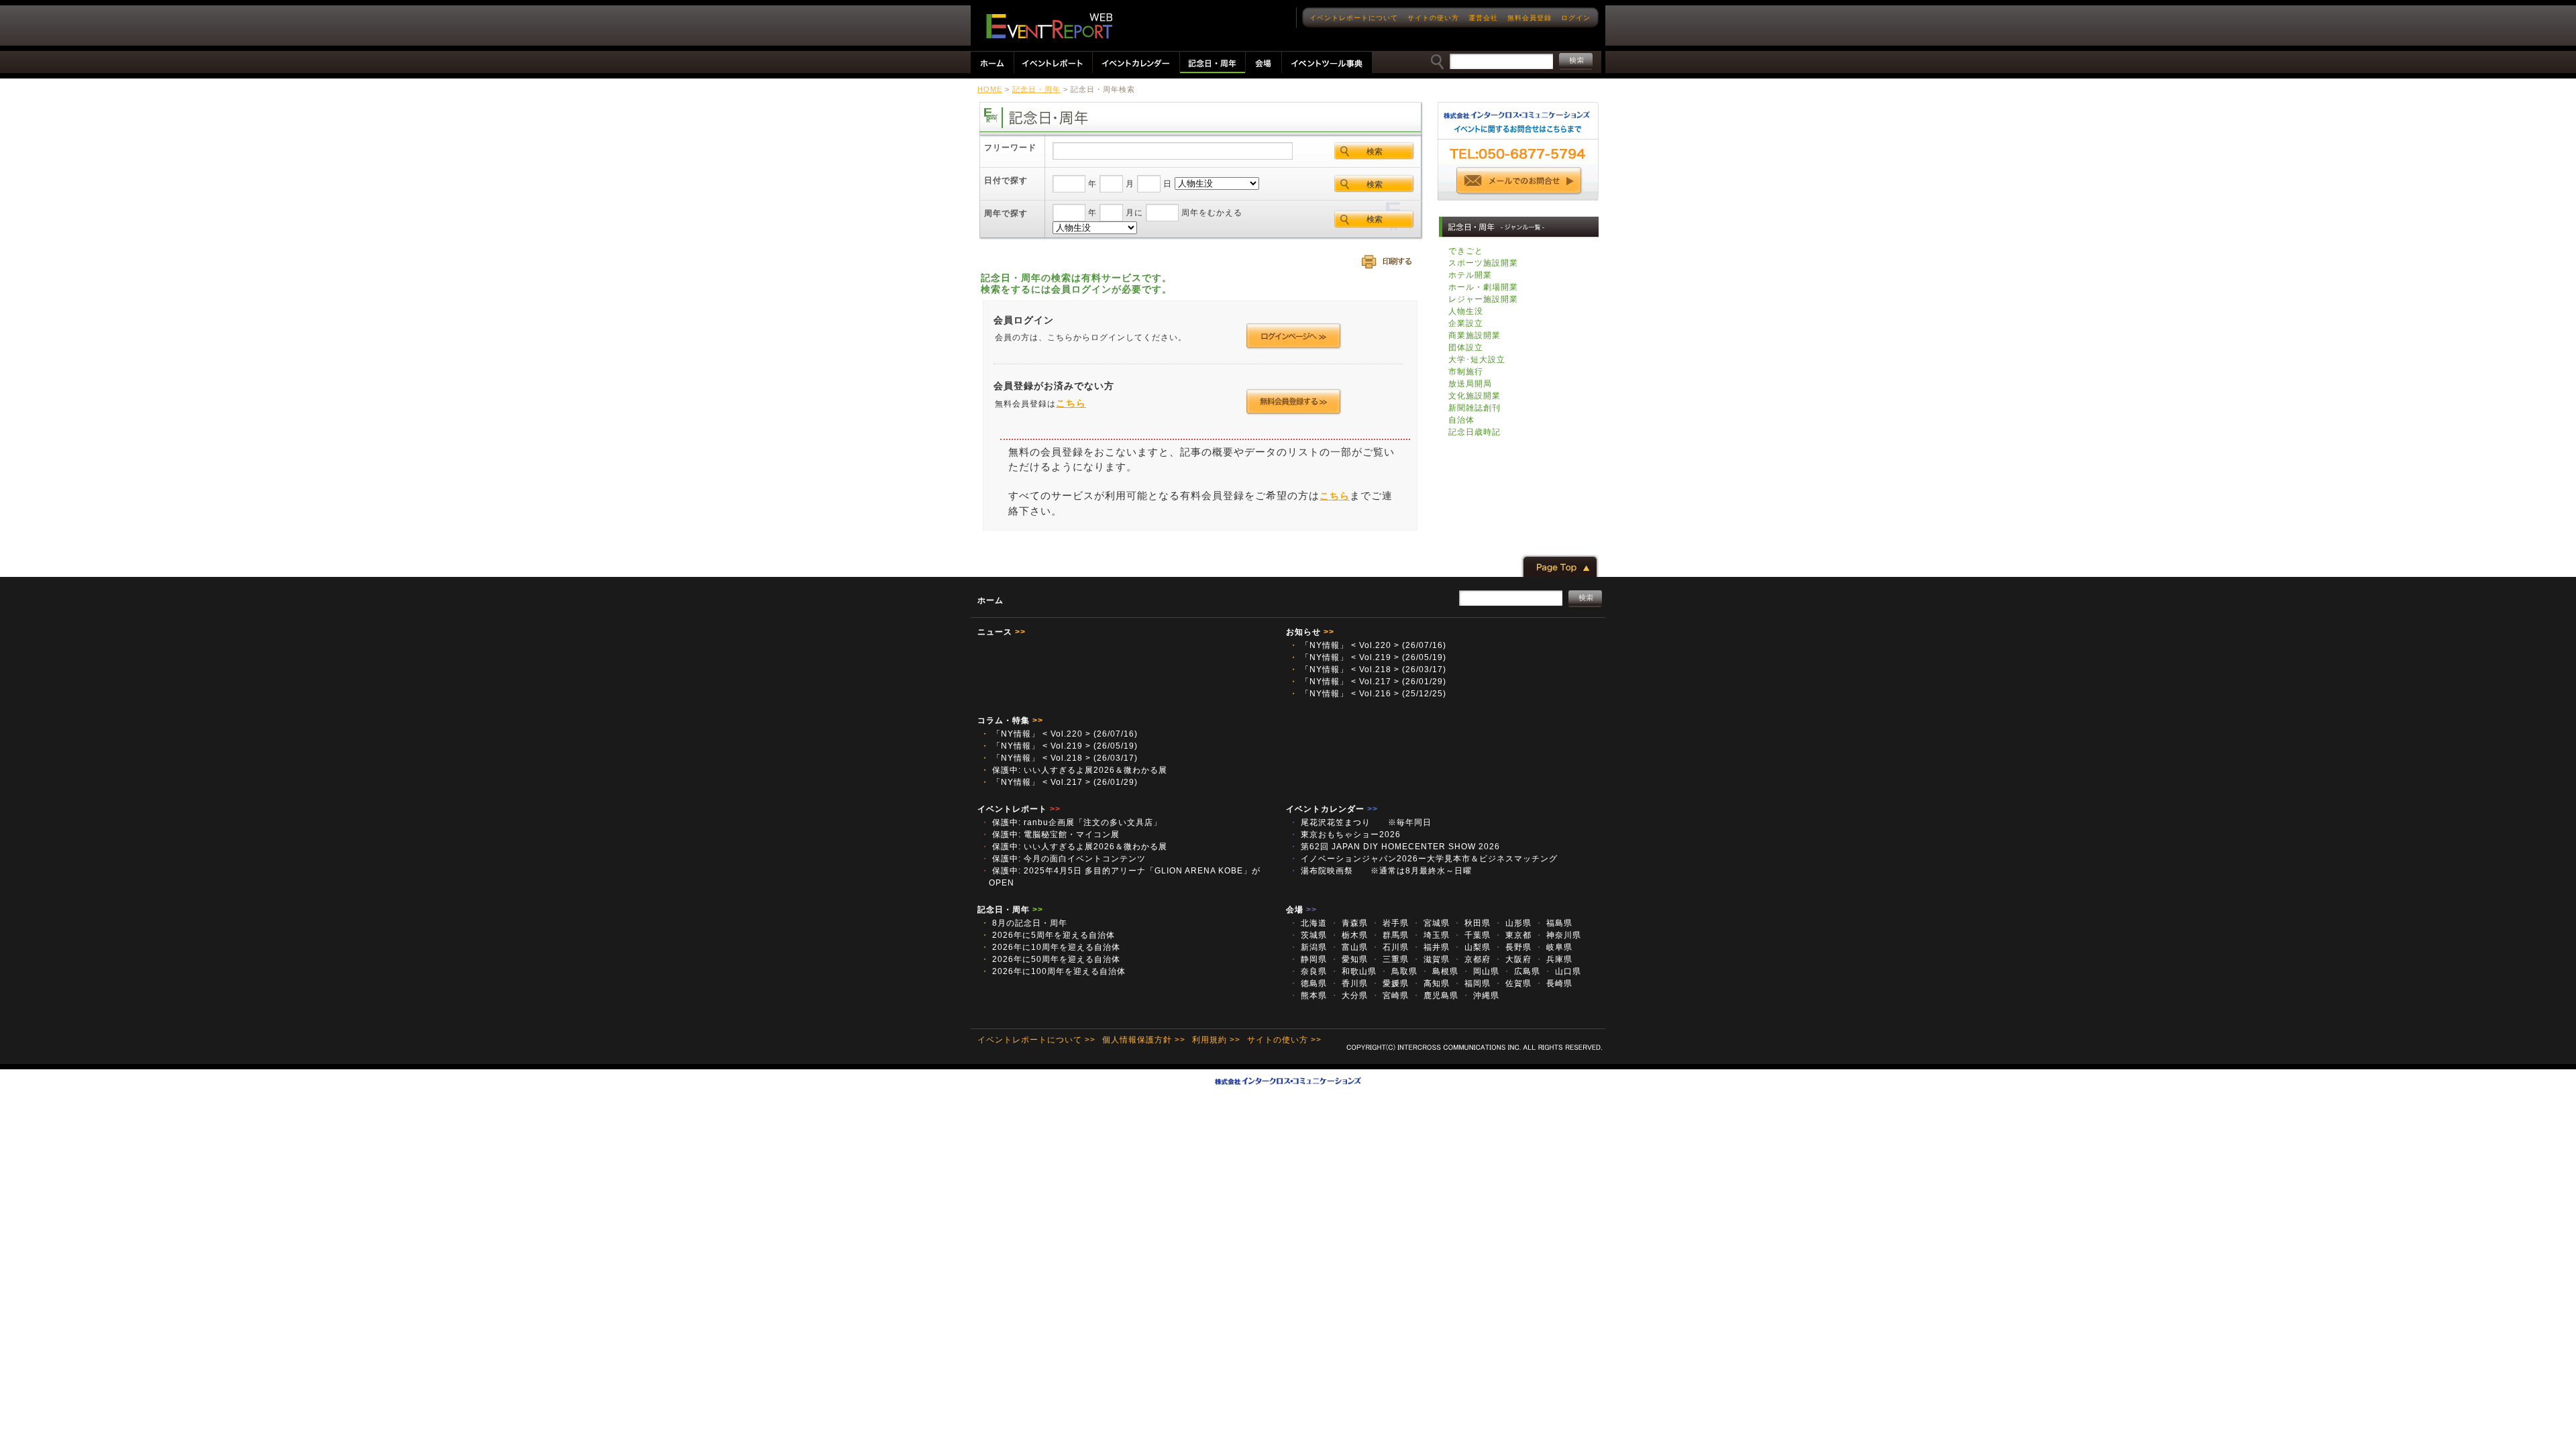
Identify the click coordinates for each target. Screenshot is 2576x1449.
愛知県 (1349, 959)
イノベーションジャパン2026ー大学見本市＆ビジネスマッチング (1428, 859)
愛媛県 (1390, 983)
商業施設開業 (1474, 335)
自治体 (1461, 420)
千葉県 (1472, 935)
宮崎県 (1390, 996)
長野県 (1513, 947)
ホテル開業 (1470, 275)
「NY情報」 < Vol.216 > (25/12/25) (1368, 694)
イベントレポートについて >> (1036, 1040)
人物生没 (1466, 311)
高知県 (1431, 983)
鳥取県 (1399, 971)
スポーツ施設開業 (1483, 263)
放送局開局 (1470, 384)
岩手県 (1390, 923)
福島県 (1554, 923)
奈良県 (1308, 971)
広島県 (1521, 971)
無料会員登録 (1529, 18)
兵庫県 (1554, 959)
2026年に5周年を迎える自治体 (1048, 935)
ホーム (990, 600)
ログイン (1576, 18)
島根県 (1440, 971)
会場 (1301, 910)
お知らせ (1310, 632)
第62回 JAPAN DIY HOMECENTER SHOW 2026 (1395, 847)
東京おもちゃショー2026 (1345, 835)
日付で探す (1006, 180)
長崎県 (1554, 983)
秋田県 (1472, 923)
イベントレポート (1019, 809)
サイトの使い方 (1433, 18)
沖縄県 (1481, 996)
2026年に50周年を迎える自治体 (1051, 959)
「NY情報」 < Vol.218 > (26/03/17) (1368, 669)
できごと (1466, 251)
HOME (990, 89)
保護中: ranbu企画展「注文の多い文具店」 (1071, 822)
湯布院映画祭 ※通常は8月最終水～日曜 (1385, 871)
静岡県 (1308, 959)
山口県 (1562, 971)
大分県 (1349, 996)
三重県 (1390, 959)
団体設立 (1466, 347)
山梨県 (1472, 947)
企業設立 (1466, 323)
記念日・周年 (1036, 89)
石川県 (1390, 947)
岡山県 (1481, 971)
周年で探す (1006, 213)
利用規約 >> (1216, 1040)
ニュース (1002, 632)
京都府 (1472, 959)
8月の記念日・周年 (1024, 923)
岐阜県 (1554, 947)
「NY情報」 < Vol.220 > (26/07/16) (1368, 645)
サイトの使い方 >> (1284, 1040)
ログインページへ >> (1294, 336)
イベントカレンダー (1332, 809)
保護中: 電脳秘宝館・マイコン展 (1050, 835)
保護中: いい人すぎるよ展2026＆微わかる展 (1074, 770)
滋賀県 (1431, 959)
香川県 (1349, 983)
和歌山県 (1353, 971)
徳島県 (1308, 983)
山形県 (1513, 923)
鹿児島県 (1435, 996)
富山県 (1349, 947)
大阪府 (1513, 959)
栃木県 (1349, 935)
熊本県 (1308, 996)
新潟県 (1308, 947)
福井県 (1431, 947)
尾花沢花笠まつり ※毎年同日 (1365, 822)
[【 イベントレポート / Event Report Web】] (1049, 26)
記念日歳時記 (1474, 432)
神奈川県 (1558, 935)
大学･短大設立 (1477, 360)
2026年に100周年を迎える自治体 (1053, 971)
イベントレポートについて (1354, 18)
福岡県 (1472, 983)
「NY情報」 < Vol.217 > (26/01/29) (1368, 682)
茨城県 (1308, 935)
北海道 (1308, 923)
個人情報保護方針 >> (1144, 1040)
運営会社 (1483, 18)
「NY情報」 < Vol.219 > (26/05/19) (1368, 657)
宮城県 (1431, 923)
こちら (1071, 403)
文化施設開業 (1474, 396)
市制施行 (1466, 372)
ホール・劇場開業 (1483, 287)
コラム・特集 (1010, 720)
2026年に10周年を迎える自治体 (1051, 947)
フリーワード (1010, 148)
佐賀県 (1513, 983)
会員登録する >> (1294, 402)
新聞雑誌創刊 (1474, 408)
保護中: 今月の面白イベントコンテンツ (1063, 859)
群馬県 (1390, 935)
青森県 (1349, 923)
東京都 (1513, 935)
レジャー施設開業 (1483, 299)
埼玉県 (1431, 935)
